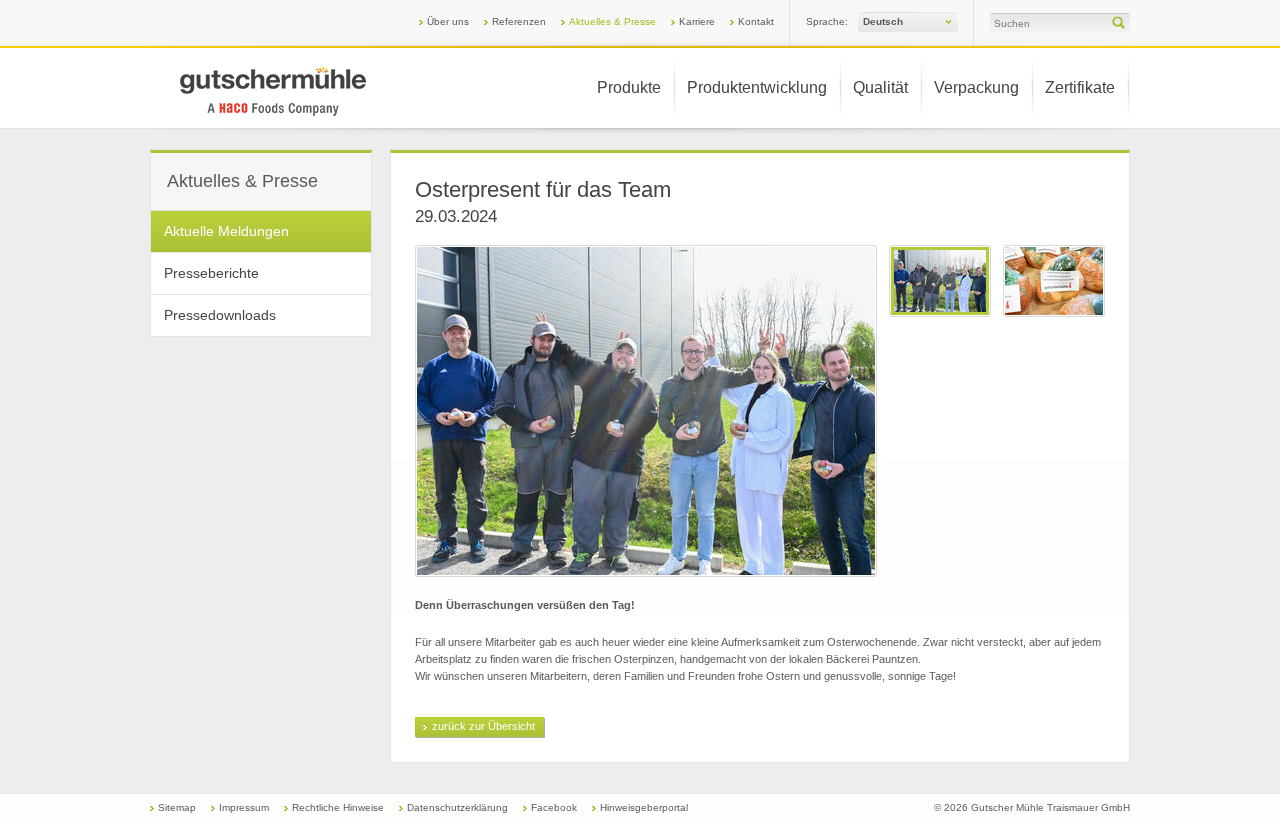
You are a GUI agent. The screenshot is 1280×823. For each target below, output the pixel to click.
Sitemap (177, 807)
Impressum (244, 807)
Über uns (448, 21)
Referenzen (519, 21)
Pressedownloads (220, 315)
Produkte (629, 87)
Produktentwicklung (757, 87)
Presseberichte (211, 273)
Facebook (554, 807)
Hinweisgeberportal (644, 807)
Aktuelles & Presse (612, 21)
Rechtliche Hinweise (338, 807)
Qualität (880, 87)
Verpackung (976, 87)
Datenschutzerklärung (457, 807)
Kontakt (756, 21)
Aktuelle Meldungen (226, 231)
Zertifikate (1080, 87)
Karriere (697, 21)
